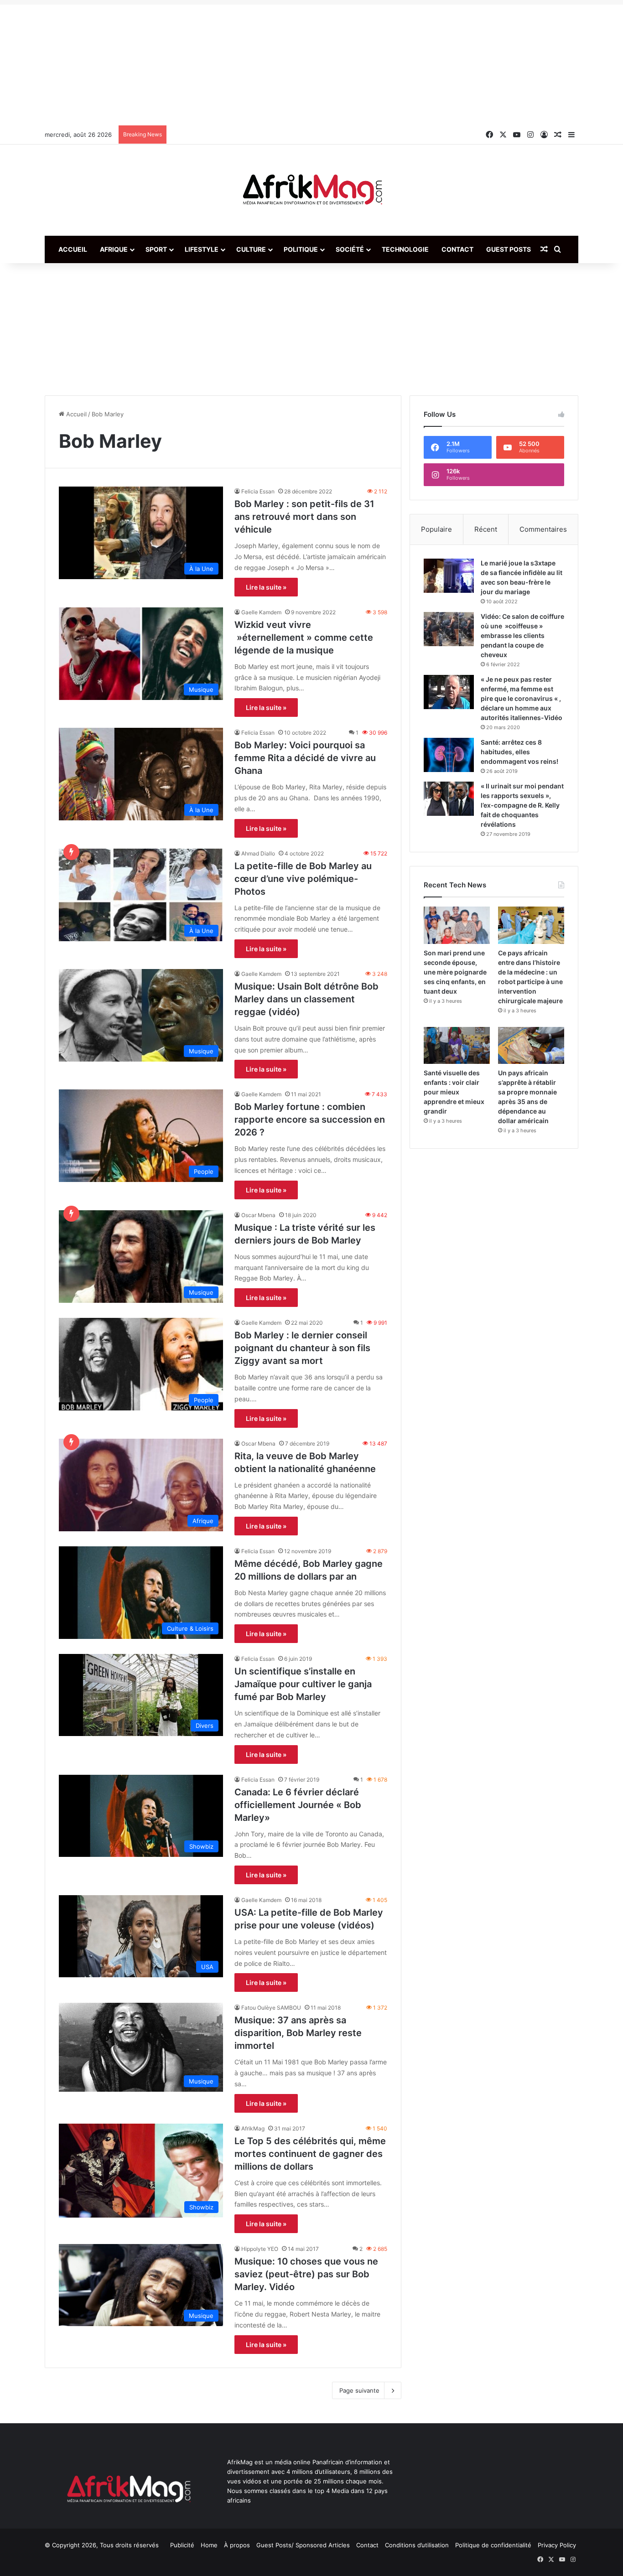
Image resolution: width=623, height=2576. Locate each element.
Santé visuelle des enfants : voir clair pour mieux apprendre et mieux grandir (454, 1092)
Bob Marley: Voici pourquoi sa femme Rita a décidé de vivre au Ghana (305, 758)
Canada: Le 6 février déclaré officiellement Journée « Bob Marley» (298, 1805)
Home (209, 2545)
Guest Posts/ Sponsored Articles (303, 2545)
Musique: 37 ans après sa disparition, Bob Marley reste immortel (298, 2033)
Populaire (436, 529)
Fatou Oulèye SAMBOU (271, 2008)
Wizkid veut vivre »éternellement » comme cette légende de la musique (304, 638)
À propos (237, 2545)
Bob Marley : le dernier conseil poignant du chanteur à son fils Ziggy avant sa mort (302, 1348)
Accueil (73, 249)
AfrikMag (253, 2128)
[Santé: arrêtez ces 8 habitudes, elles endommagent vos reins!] (449, 755)
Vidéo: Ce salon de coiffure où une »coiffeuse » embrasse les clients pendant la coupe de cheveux (522, 635)
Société (350, 249)
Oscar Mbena (258, 1215)
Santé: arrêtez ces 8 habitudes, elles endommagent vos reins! (519, 752)
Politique (301, 249)
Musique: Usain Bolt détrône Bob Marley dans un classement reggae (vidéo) (306, 999)
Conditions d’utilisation (417, 2545)
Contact (457, 249)
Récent (486, 529)
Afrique (114, 249)
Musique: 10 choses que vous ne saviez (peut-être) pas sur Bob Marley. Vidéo (306, 2274)
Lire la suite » (266, 587)
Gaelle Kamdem (261, 612)
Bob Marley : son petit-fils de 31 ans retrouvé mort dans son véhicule (304, 517)
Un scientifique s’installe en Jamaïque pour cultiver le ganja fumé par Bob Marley (303, 1684)
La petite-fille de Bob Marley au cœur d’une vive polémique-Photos (303, 879)
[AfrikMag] (311, 190)
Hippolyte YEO (260, 2249)
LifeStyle (202, 249)
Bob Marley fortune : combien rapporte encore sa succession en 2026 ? (310, 1120)
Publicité (182, 2545)
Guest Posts (509, 249)
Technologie (405, 249)
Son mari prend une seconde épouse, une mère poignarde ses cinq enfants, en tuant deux (455, 972)
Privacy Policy (557, 2545)
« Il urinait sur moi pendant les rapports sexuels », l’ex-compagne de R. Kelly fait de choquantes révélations (522, 805)
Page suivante (359, 2390)
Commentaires (543, 529)
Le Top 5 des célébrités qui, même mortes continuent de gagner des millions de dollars (310, 2154)
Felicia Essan (258, 491)
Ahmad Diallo (258, 853)
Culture (251, 249)
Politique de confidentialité (493, 2545)
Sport (156, 249)
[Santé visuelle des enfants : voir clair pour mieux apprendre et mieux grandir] (457, 1046)
